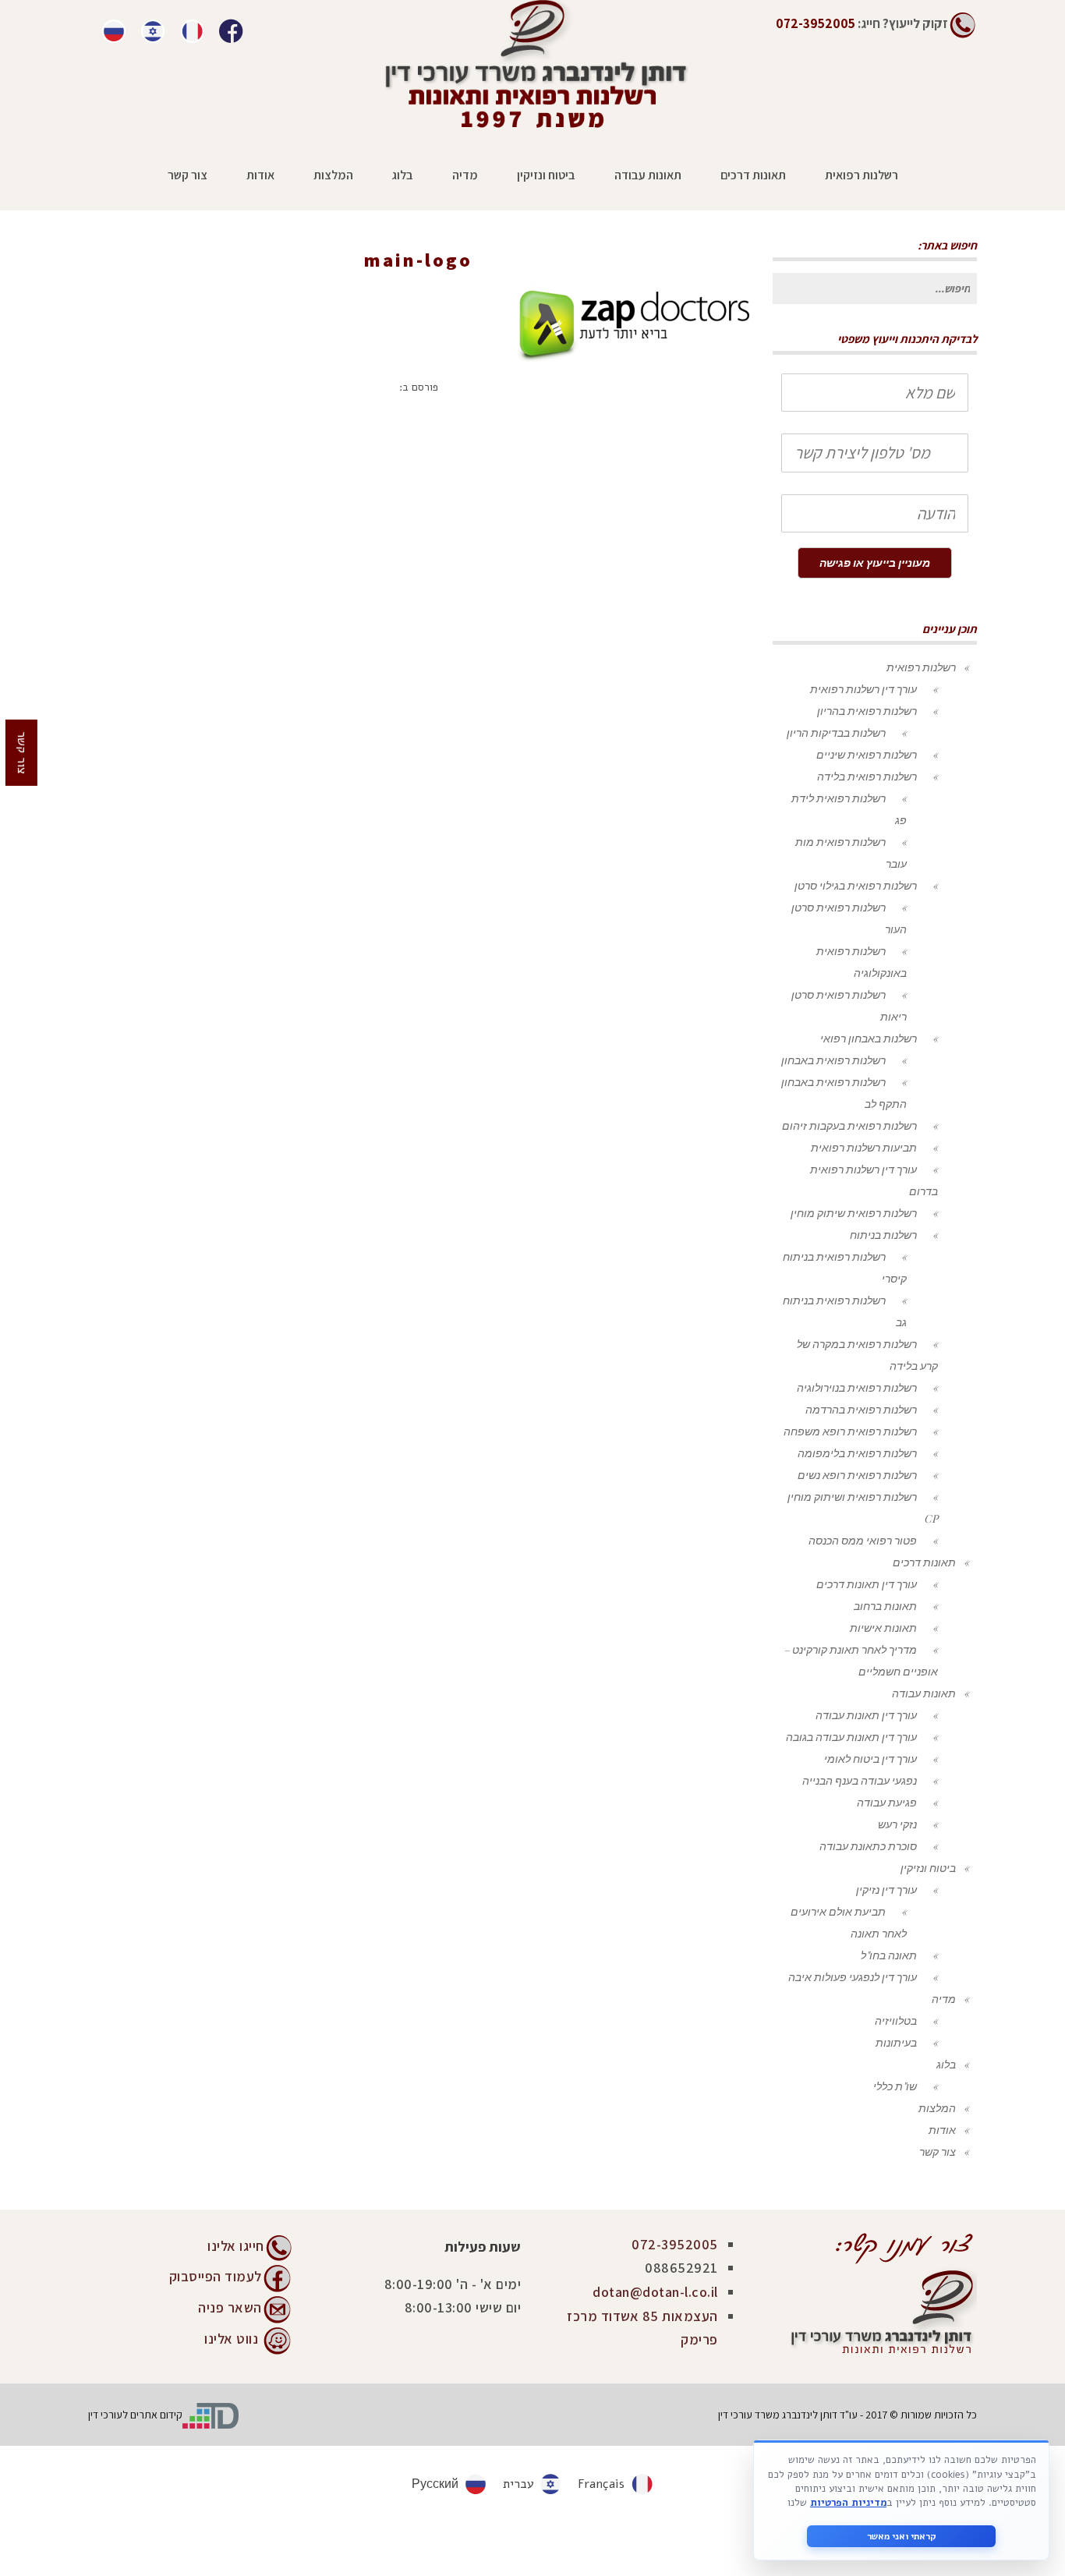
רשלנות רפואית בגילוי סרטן (856, 885)
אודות (942, 2130)
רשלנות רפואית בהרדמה (861, 1409)
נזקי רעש (897, 1824)
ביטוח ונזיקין (928, 1868)
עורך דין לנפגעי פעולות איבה (853, 1977)
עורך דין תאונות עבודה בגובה (851, 1737)
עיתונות (515, 283)
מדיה (944, 1999)
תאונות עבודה (924, 1693)
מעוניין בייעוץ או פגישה (875, 563)
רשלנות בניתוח (883, 1235)
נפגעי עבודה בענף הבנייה (860, 1780)
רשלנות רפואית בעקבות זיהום (849, 1125)
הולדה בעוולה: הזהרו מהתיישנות (410, 283)
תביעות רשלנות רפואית (864, 1147)
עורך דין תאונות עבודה (866, 1715)
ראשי (561, 283)
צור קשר (938, 2151)
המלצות (937, 2108)
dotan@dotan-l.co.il (655, 2292)
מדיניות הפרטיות (848, 2503)
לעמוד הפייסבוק (216, 2275)
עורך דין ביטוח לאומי (870, 1759)
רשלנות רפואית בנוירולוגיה (857, 1387)
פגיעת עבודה (887, 1802)
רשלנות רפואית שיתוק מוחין (854, 1213)
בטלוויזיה (896, 2020)
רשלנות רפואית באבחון (833, 1060)
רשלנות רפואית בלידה (867, 776)
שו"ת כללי (895, 2086)
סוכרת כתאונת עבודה (868, 1846)
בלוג (946, 2064)
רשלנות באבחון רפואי (869, 1038)
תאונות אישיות (883, 1628)
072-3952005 (675, 2244)
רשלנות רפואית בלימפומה (857, 1453)
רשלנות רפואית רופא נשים (857, 1475)
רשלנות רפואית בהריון (867, 711)
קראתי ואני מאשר (902, 2536)
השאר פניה (230, 2307)
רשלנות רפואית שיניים (867, 754)
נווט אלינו (231, 2338)
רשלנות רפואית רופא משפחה (850, 1431)
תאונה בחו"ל (889, 1955)
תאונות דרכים (924, 1562)
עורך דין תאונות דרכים (867, 1584)
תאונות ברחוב (885, 1606)
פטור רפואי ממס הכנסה (863, 1540)
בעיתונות (896, 2042)
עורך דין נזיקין (886, 1890)
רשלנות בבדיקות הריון (836, 732)
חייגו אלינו (236, 2246)
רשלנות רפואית (921, 667)
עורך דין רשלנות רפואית (863, 689)
